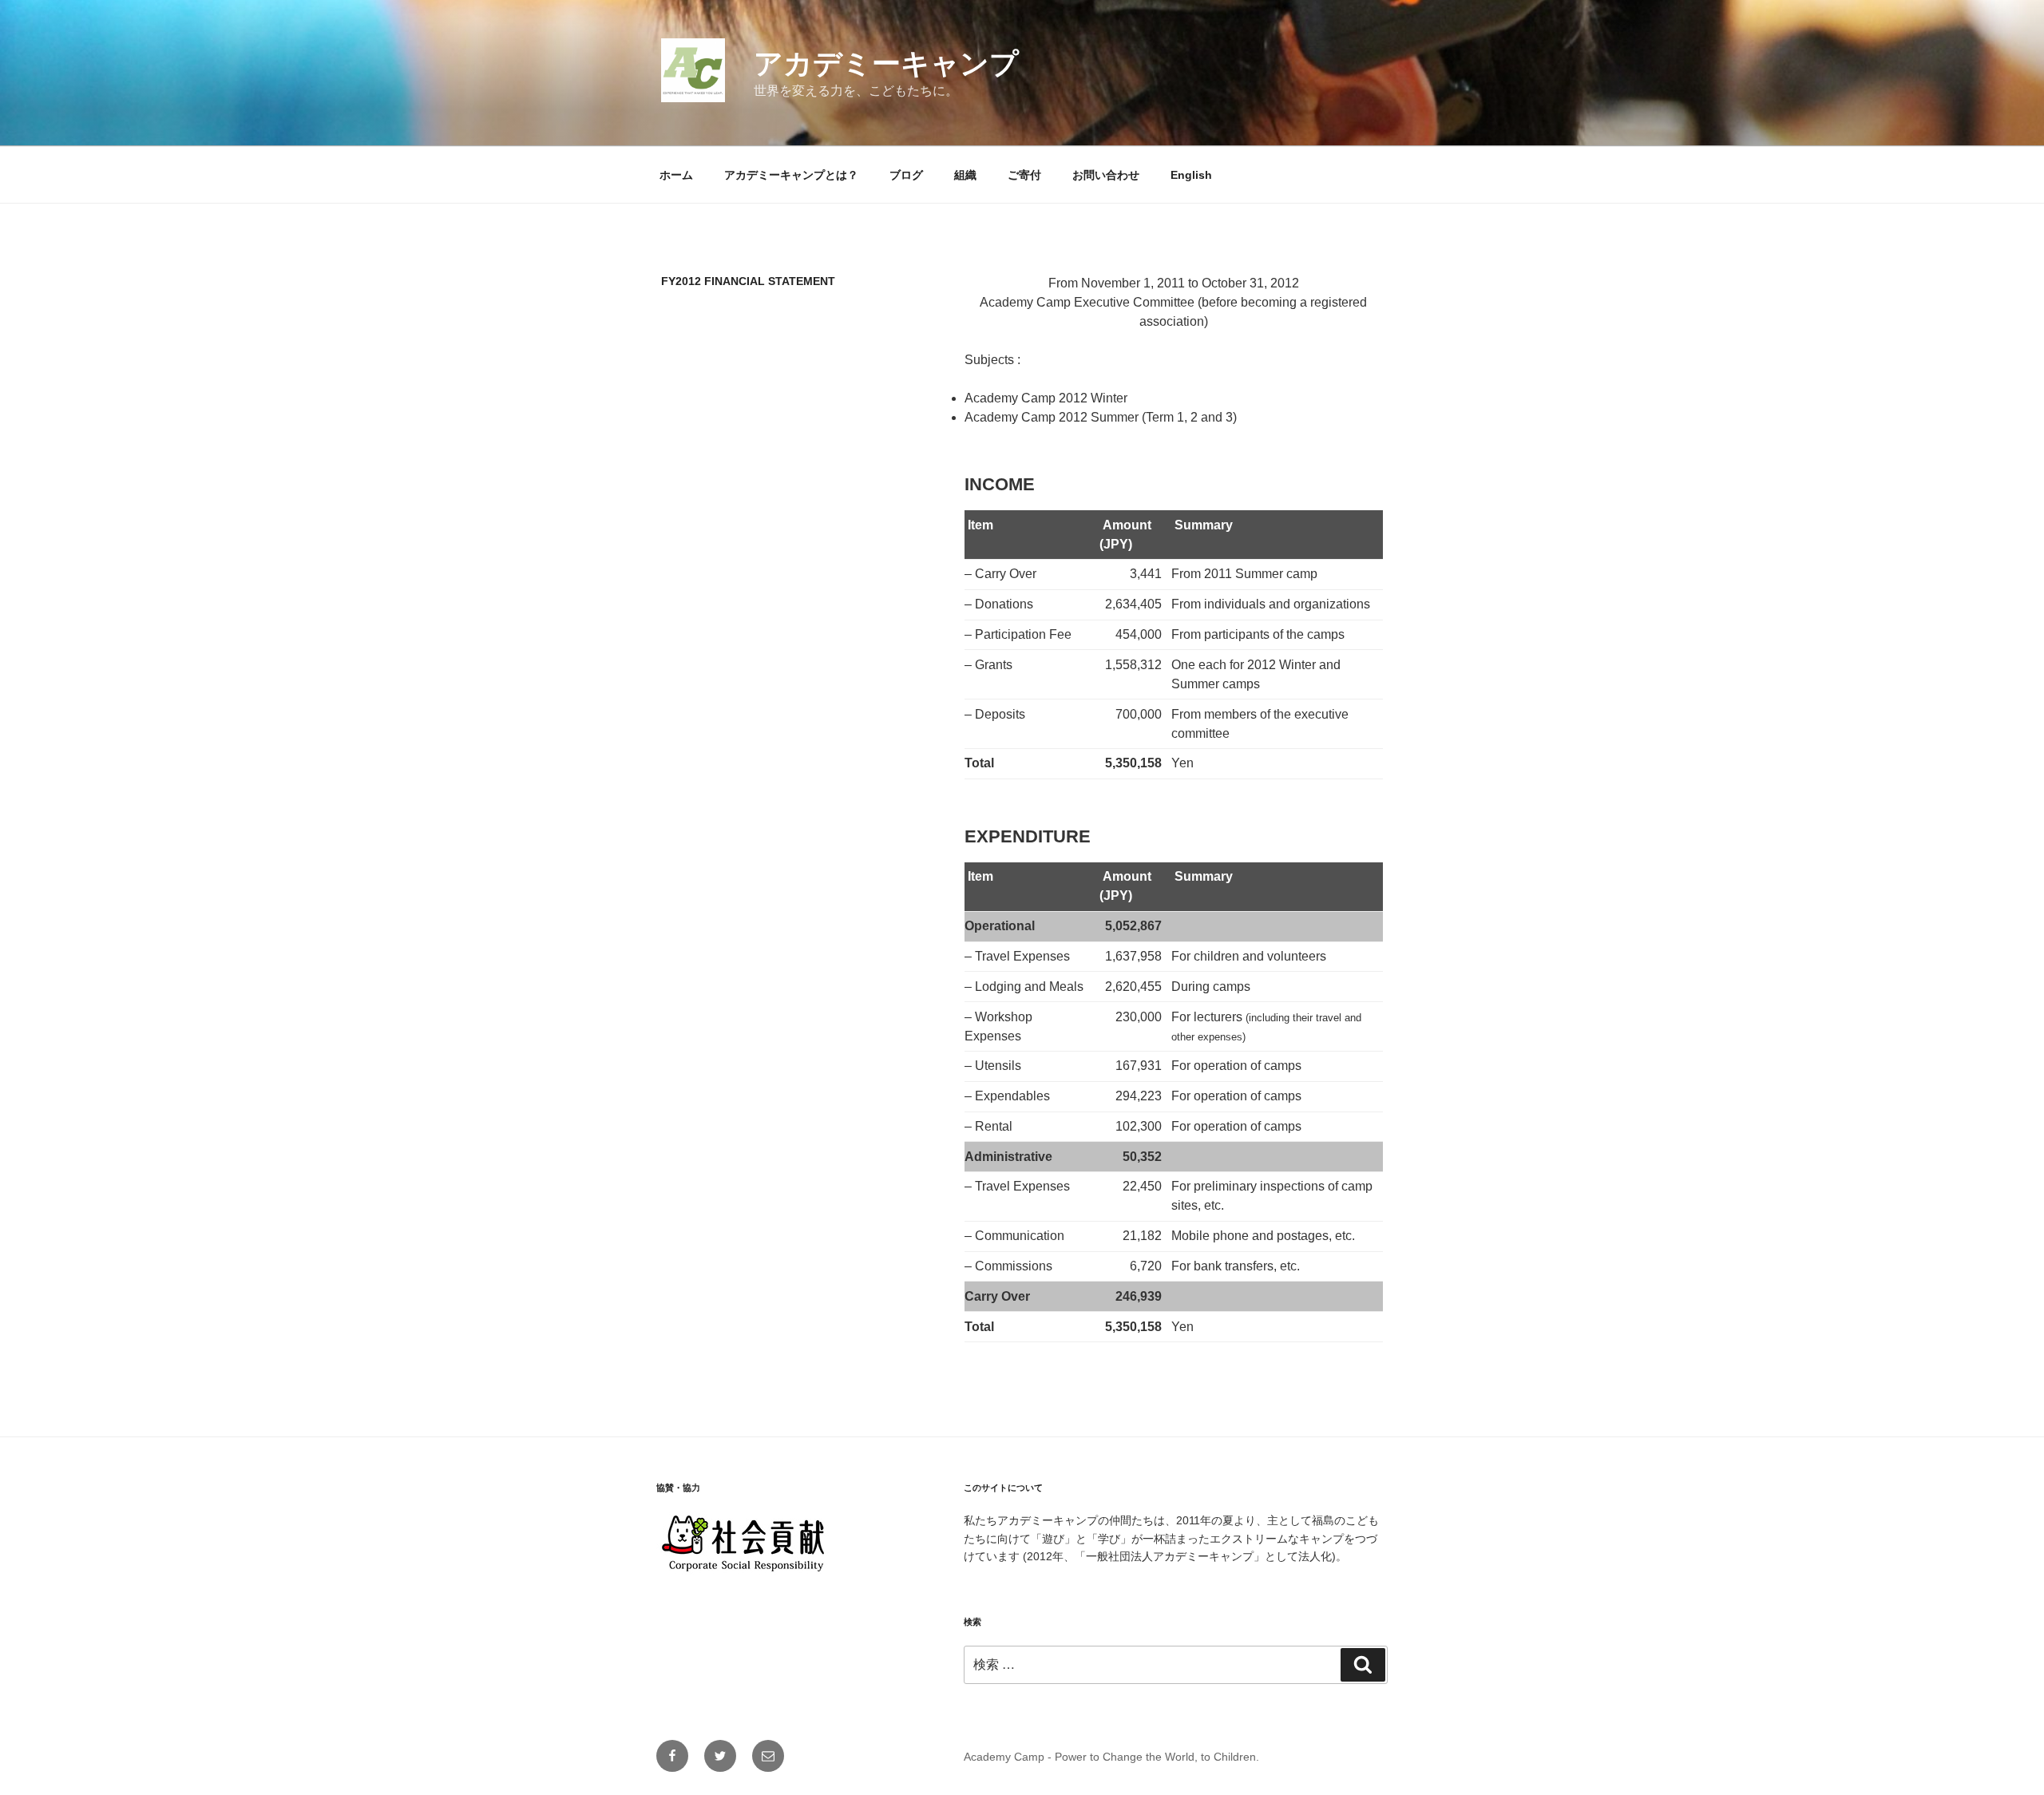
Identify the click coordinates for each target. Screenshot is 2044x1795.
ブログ (906, 175)
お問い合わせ (1106, 175)
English (1191, 175)
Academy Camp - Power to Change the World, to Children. (1111, 1757)
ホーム (676, 175)
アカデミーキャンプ (886, 63)
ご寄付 (1024, 175)
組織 (965, 175)
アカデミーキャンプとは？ (791, 175)
